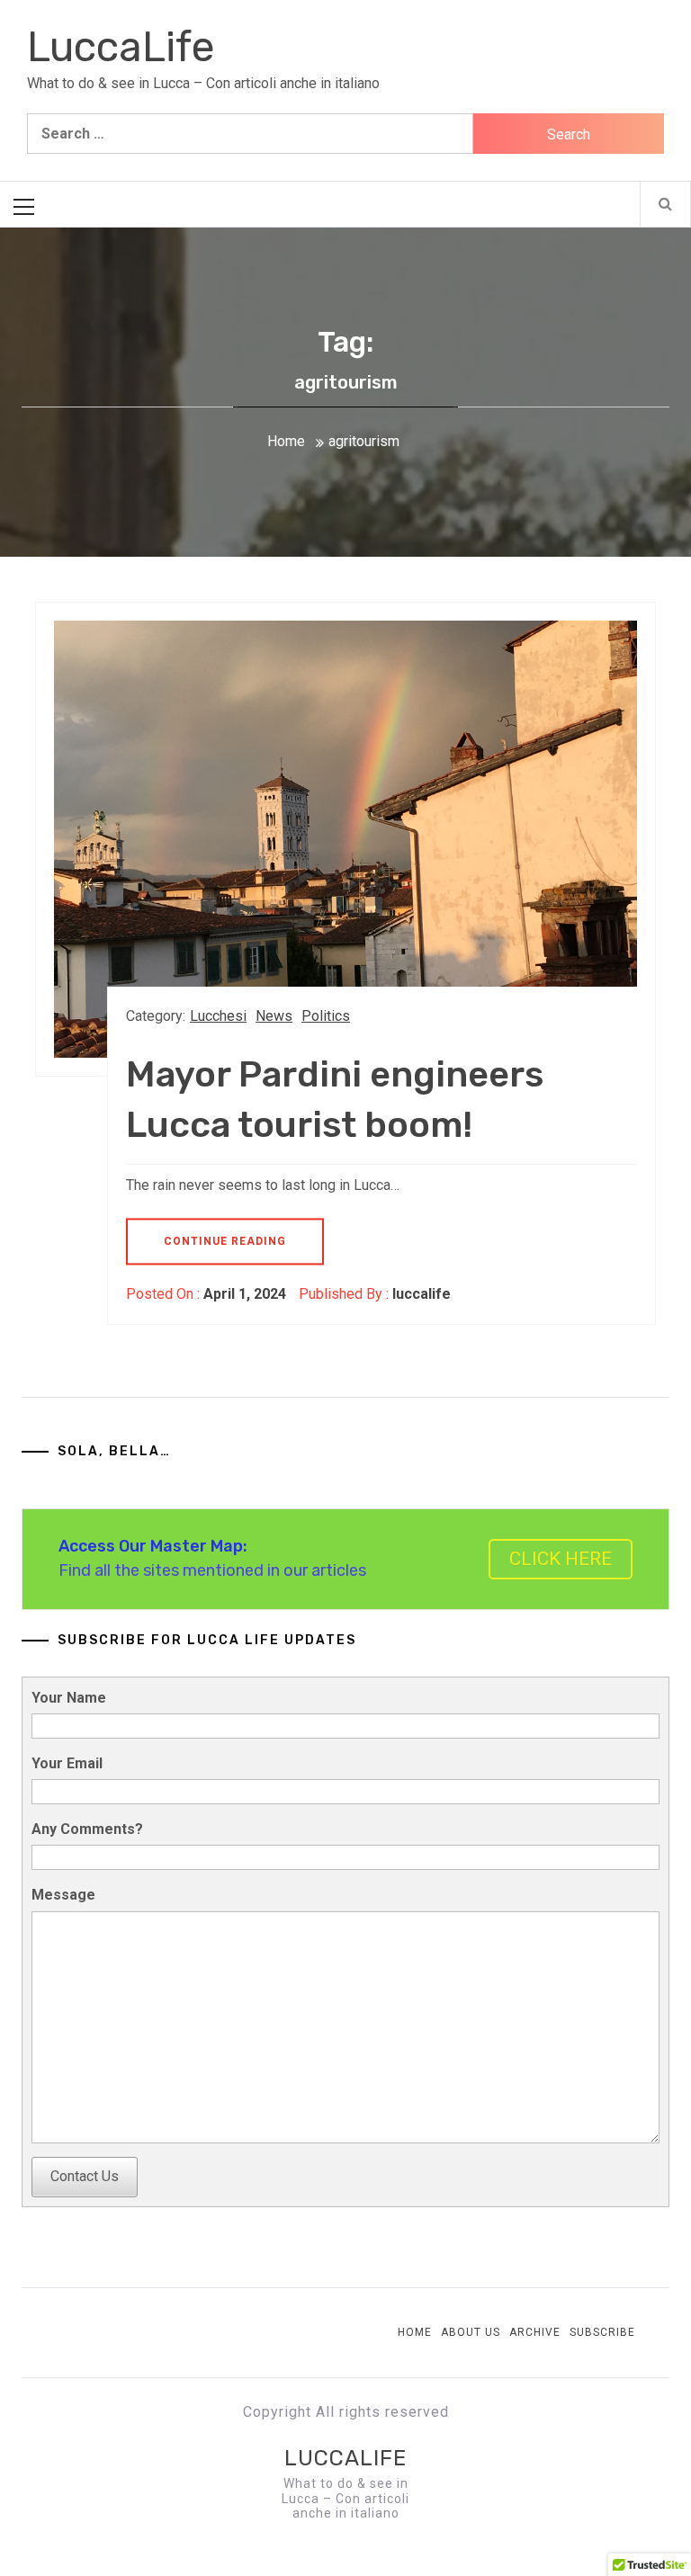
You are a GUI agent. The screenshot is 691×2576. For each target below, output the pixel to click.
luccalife (422, 1294)
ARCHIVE (535, 2332)
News (274, 1016)
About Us (471, 2332)
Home (415, 2332)
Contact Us (85, 2176)
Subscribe (602, 2332)
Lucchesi (218, 1016)
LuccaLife (121, 47)
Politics (326, 1016)
